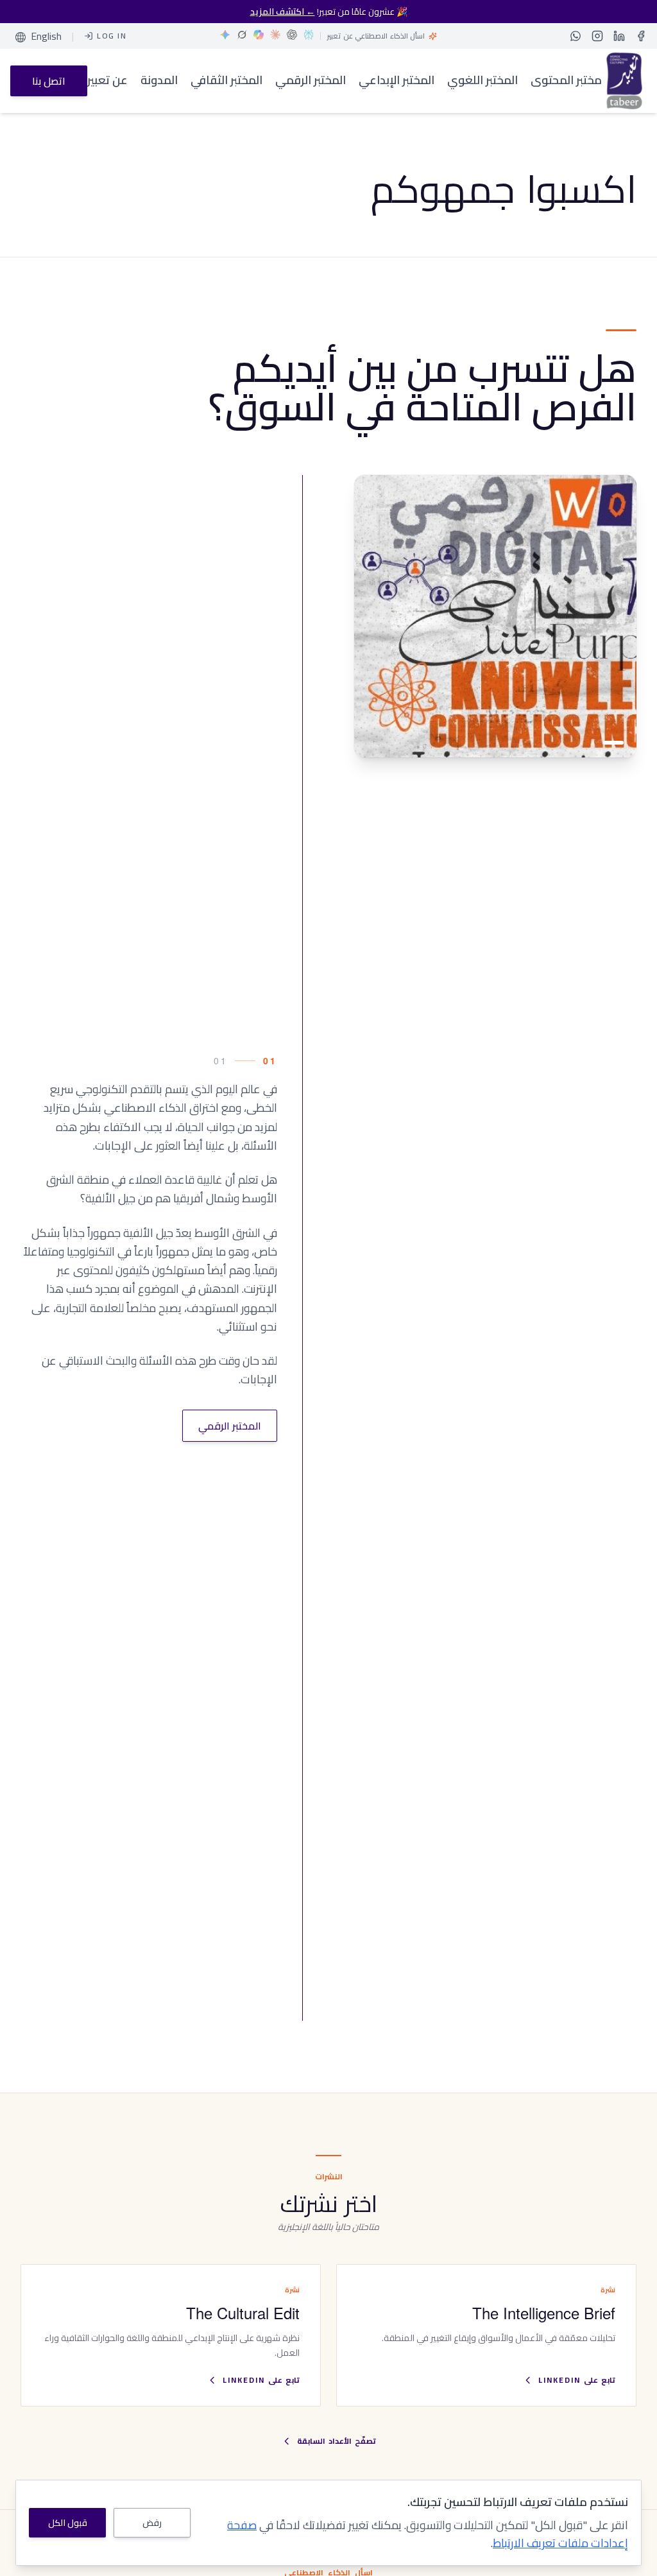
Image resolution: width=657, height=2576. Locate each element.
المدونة (159, 81)
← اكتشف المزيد (283, 12)
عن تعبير (107, 81)
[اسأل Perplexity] (309, 35)
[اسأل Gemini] (225, 35)
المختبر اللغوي (482, 81)
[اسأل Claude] (275, 35)
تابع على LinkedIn (577, 2380)
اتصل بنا (49, 81)
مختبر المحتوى (566, 81)
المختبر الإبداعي (397, 81)
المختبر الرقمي (311, 81)
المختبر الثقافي (226, 81)
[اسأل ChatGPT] (292, 35)
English (46, 36)
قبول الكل (68, 2523)
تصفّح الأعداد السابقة (337, 2441)
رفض (152, 2523)
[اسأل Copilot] (259, 35)
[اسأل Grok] (242, 35)
